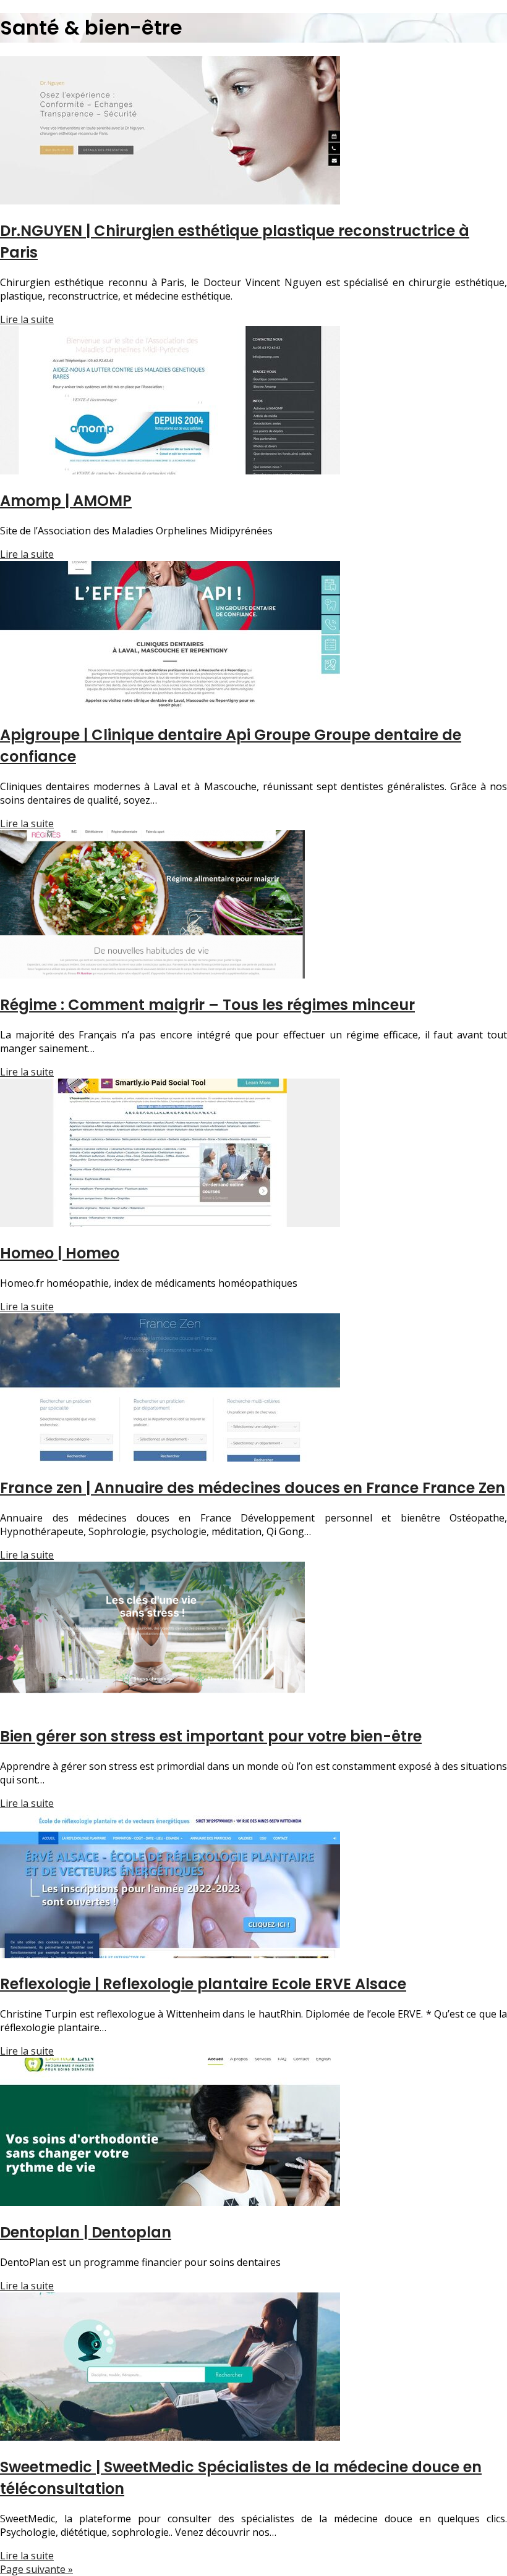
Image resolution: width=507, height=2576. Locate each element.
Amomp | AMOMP (66, 501)
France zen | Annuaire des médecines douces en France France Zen (253, 1488)
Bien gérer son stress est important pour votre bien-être (211, 1736)
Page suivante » (36, 2569)
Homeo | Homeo (60, 1253)
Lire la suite (27, 319)
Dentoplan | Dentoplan (86, 2232)
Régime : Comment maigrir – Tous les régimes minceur (207, 1005)
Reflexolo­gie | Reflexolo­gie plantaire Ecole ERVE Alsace (203, 1984)
